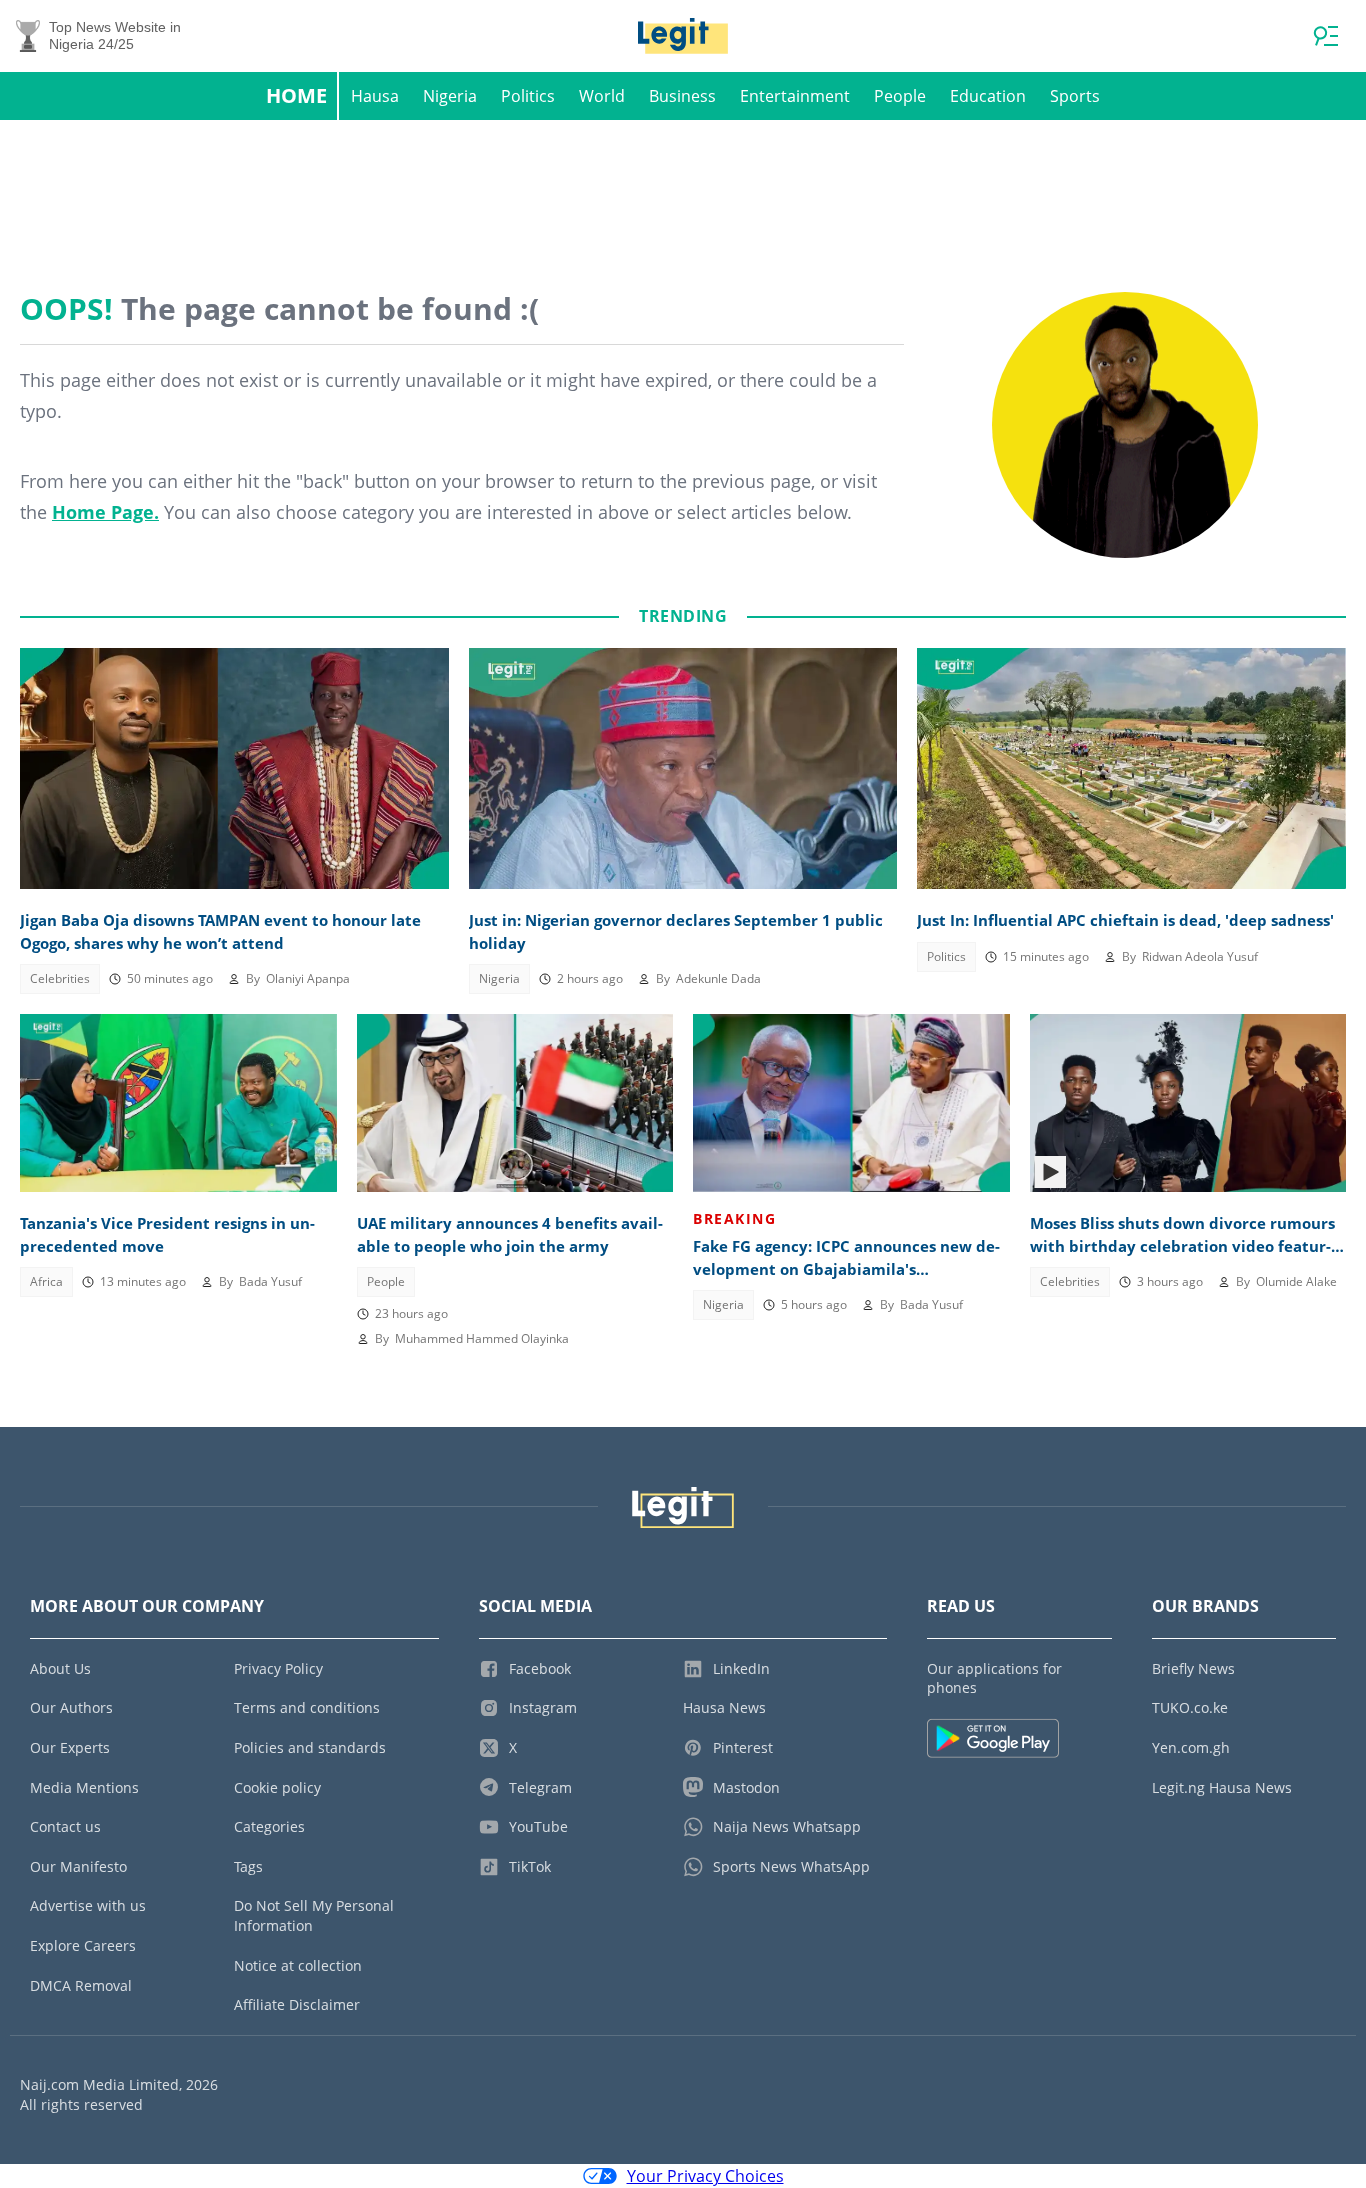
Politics (528, 96)
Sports (1075, 96)
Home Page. (105, 512)
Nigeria (450, 96)
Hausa (375, 96)
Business (682, 96)
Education (988, 96)
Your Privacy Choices (705, 2176)
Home (296, 95)
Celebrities (60, 978)
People (900, 96)
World (602, 96)
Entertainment (795, 96)
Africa (46, 1281)
